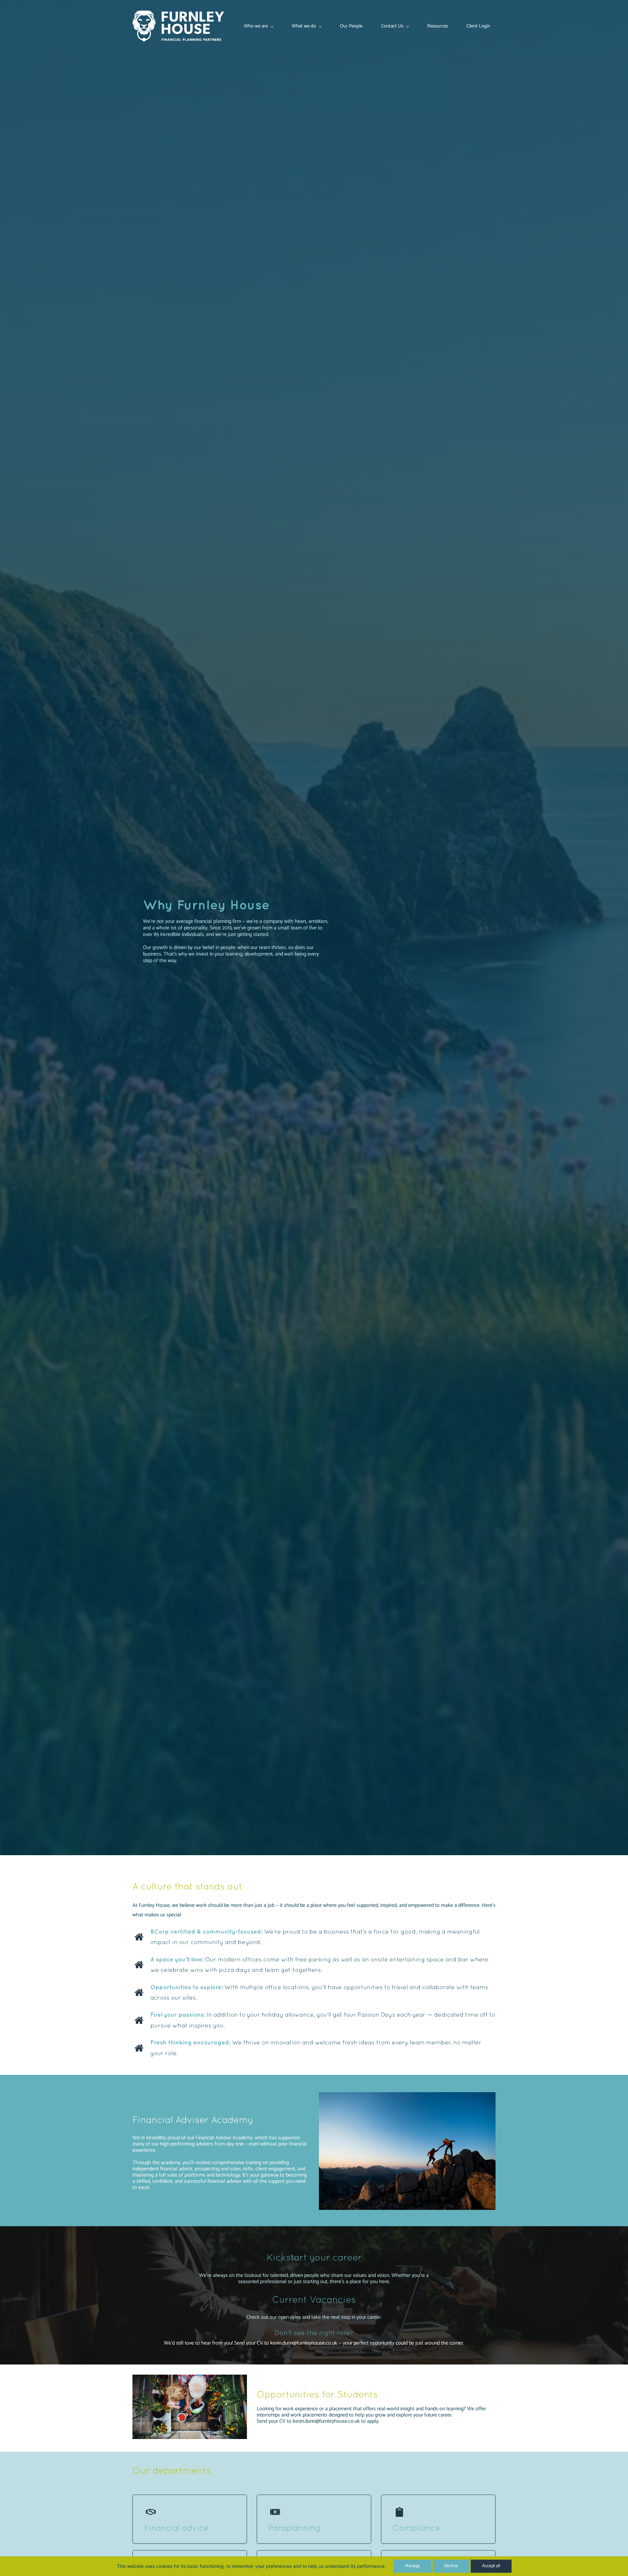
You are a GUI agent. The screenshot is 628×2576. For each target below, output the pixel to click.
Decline (451, 2566)
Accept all (491, 2566)
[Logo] (178, 26)
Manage (412, 2566)
